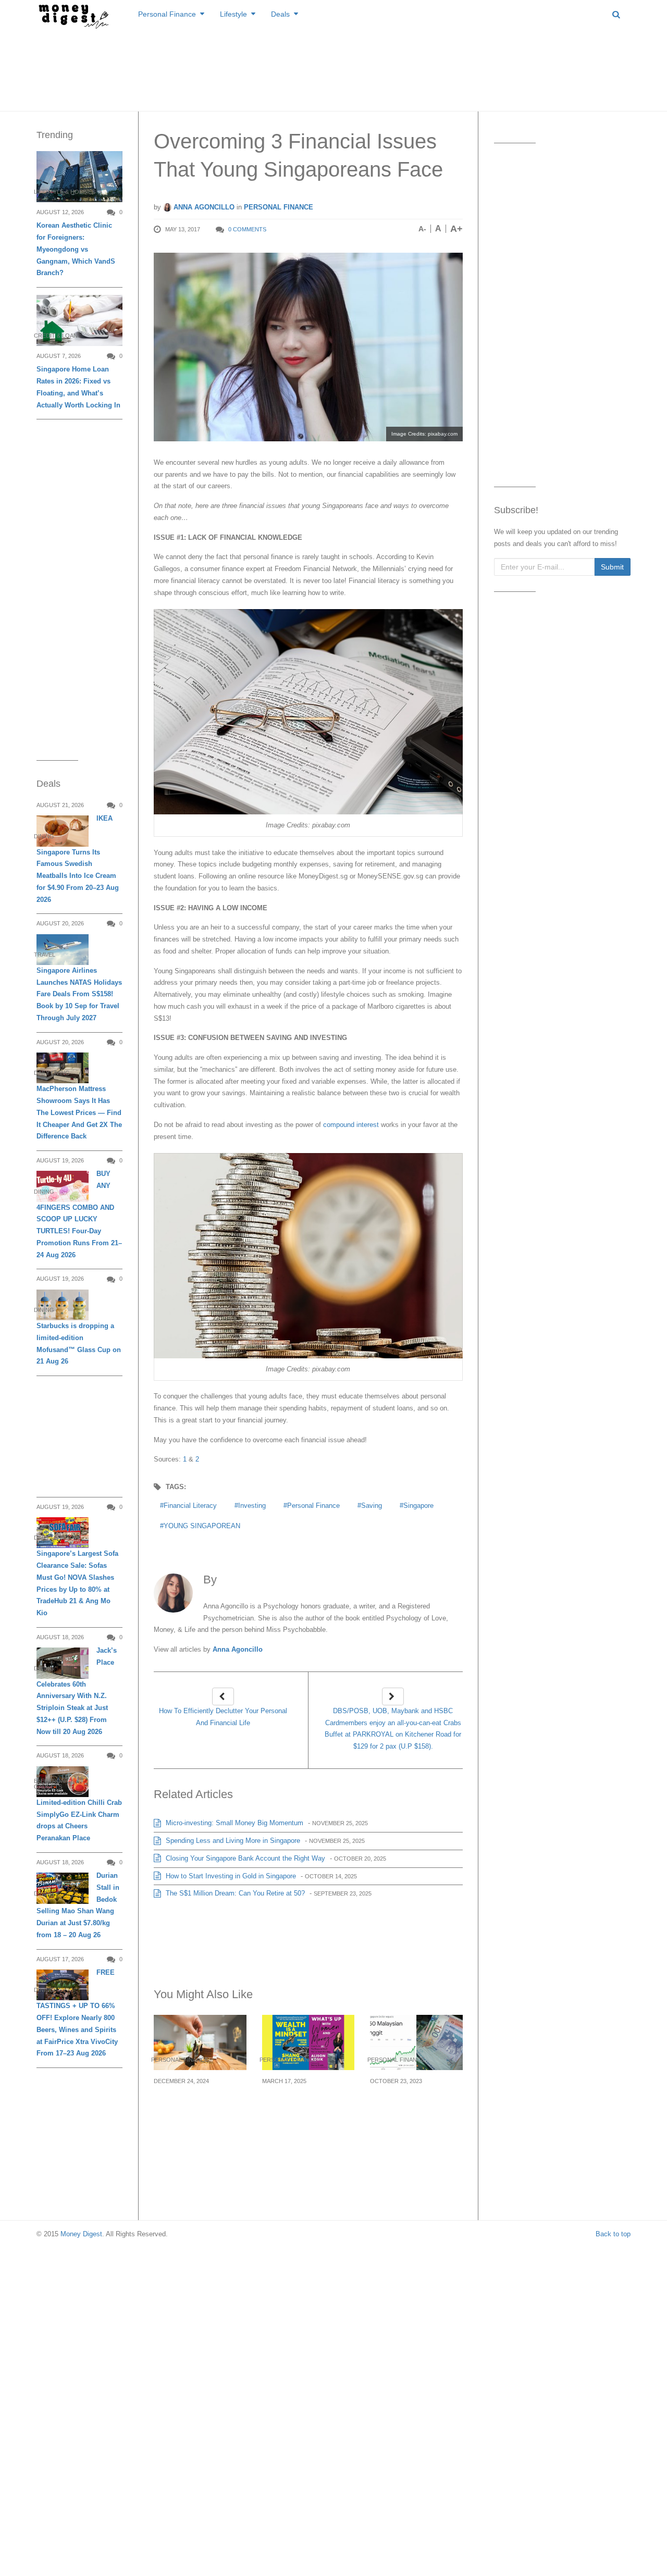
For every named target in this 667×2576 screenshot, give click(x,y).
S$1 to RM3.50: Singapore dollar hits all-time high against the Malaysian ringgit (411, 2112)
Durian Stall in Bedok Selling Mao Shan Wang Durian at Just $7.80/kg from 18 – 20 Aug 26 (78, 1905)
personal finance (313, 1506)
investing (252, 1506)
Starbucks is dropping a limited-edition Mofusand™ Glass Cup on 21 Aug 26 (79, 1343)
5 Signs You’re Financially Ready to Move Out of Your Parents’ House (194, 2112)
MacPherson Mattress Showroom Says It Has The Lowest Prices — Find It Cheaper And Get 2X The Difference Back (79, 1112)
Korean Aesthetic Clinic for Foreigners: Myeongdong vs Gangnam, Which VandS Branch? (76, 249)
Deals (280, 14)
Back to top (613, 2234)
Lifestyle (233, 14)
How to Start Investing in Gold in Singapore (230, 1876)
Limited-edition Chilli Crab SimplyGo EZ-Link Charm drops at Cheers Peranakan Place (79, 1820)
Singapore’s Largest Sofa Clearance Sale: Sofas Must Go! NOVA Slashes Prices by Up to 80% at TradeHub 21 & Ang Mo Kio (77, 1583)
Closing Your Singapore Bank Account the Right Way (244, 1858)
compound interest (351, 1125)
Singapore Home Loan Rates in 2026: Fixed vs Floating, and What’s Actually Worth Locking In (78, 387)
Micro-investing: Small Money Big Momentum (233, 1823)
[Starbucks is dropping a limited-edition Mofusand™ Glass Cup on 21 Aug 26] (63, 1305)
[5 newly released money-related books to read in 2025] (308, 2042)
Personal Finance (167, 14)
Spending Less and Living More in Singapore (232, 1841)
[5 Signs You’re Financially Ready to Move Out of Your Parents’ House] (200, 2042)
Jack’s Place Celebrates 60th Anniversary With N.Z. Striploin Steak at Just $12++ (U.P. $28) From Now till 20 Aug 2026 (77, 1691)
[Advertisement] (333, 68)
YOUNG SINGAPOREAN (202, 1526)
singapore (418, 1506)
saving (372, 1506)
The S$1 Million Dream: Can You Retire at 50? (234, 1893)
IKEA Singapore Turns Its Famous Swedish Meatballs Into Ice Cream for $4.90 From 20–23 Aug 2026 (78, 859)
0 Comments (247, 229)
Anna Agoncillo (203, 207)
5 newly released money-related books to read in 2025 (304, 2106)
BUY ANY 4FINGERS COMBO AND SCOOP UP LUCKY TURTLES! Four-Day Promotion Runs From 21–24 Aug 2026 (79, 1214)
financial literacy (190, 1506)
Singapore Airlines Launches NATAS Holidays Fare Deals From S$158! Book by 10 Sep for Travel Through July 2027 (79, 994)
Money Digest (81, 2234)
